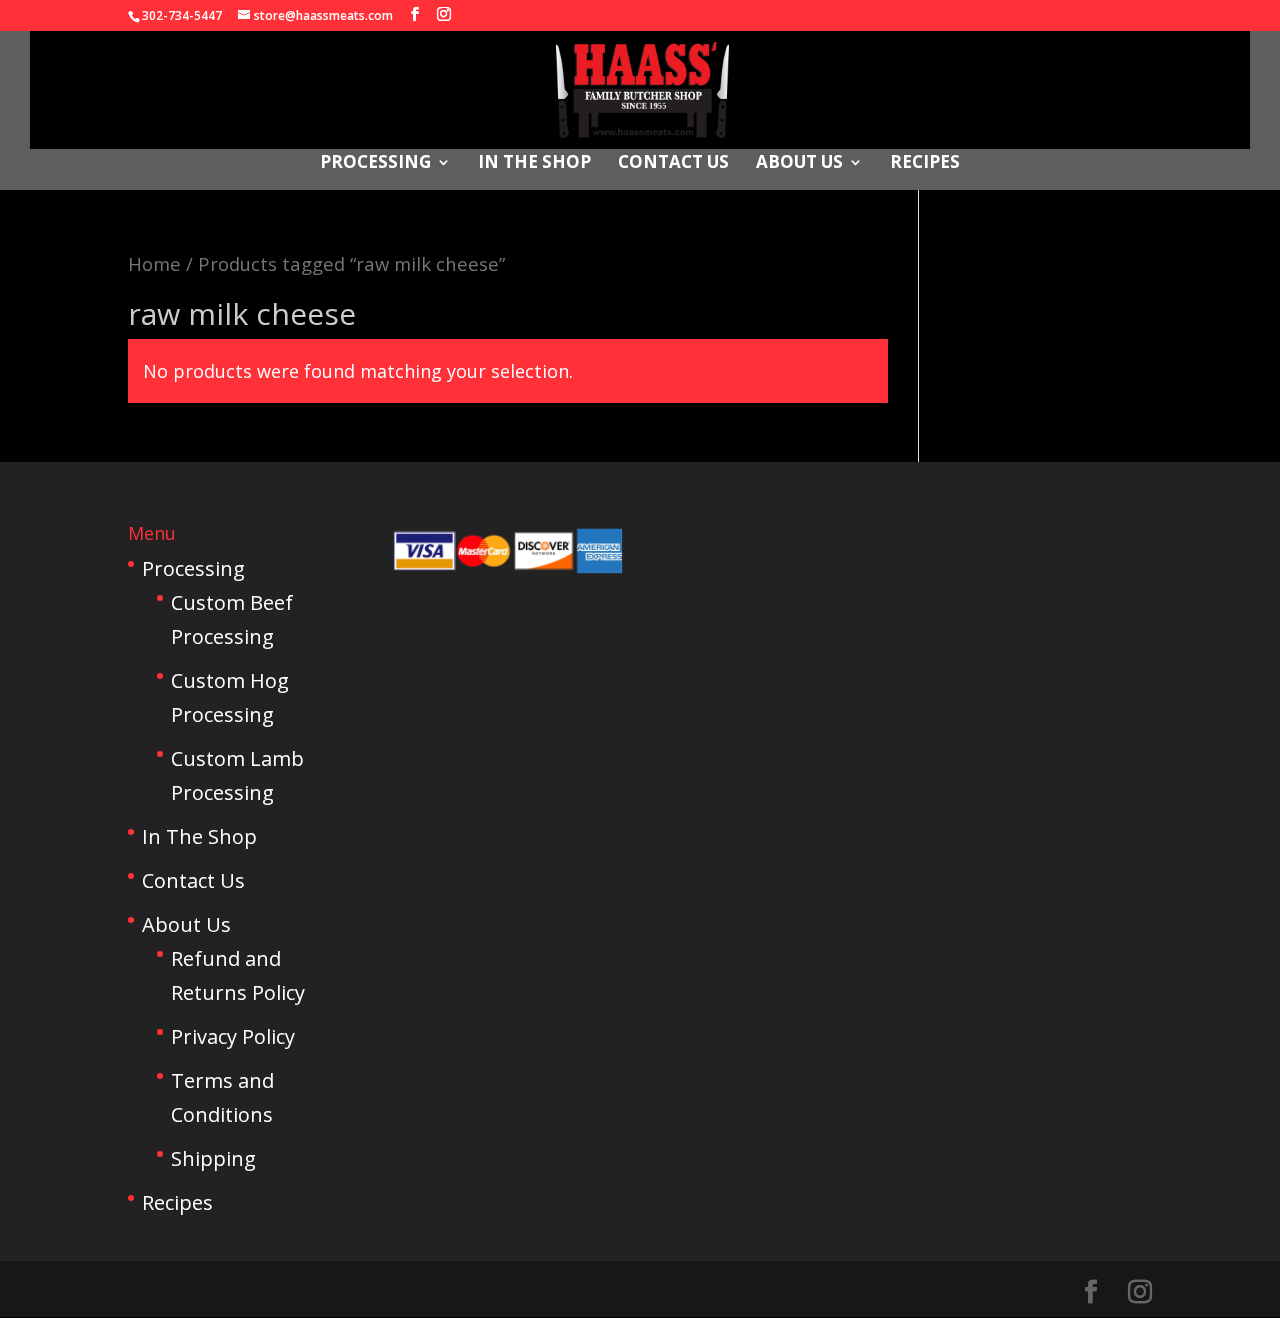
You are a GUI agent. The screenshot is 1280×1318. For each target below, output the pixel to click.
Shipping (213, 1158)
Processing (375, 164)
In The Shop (534, 164)
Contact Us (673, 164)
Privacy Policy (233, 1036)
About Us (799, 164)
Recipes (925, 164)
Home (154, 263)
